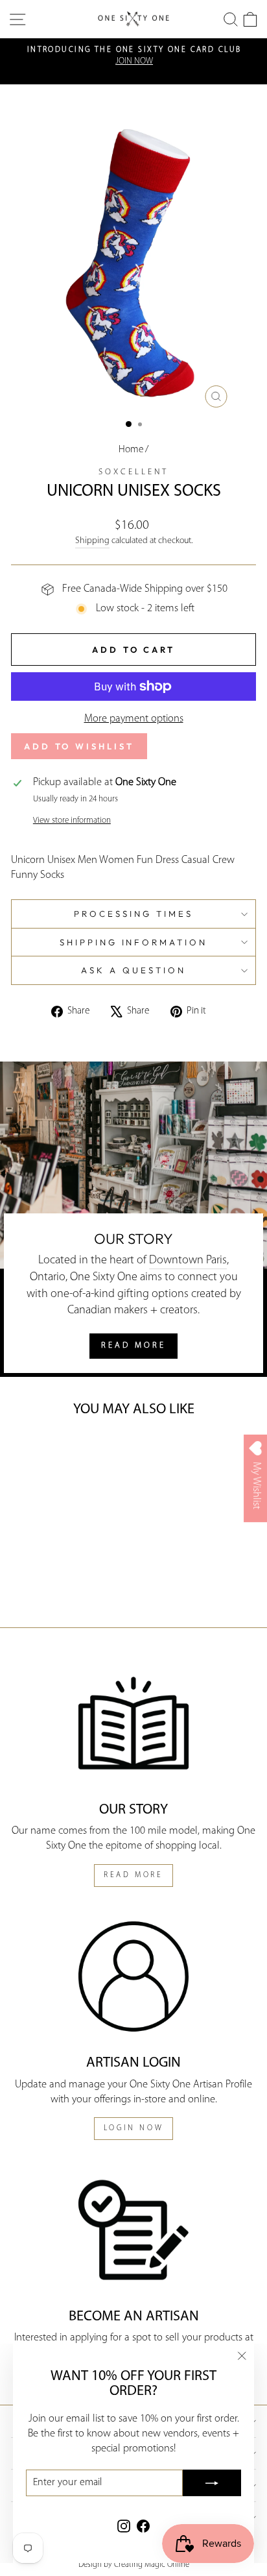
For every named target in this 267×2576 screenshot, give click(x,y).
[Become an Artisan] (133, 2230)
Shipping (92, 541)
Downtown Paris (188, 1260)
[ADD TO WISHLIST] (30, 1453)
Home (131, 450)
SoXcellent (133, 472)
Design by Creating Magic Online (134, 2565)
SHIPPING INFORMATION (134, 942)
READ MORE (133, 1345)
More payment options (134, 719)
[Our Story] (133, 1723)
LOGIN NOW (133, 2128)
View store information (72, 820)
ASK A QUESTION (133, 970)
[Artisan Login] (133, 1977)
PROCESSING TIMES (133, 914)
